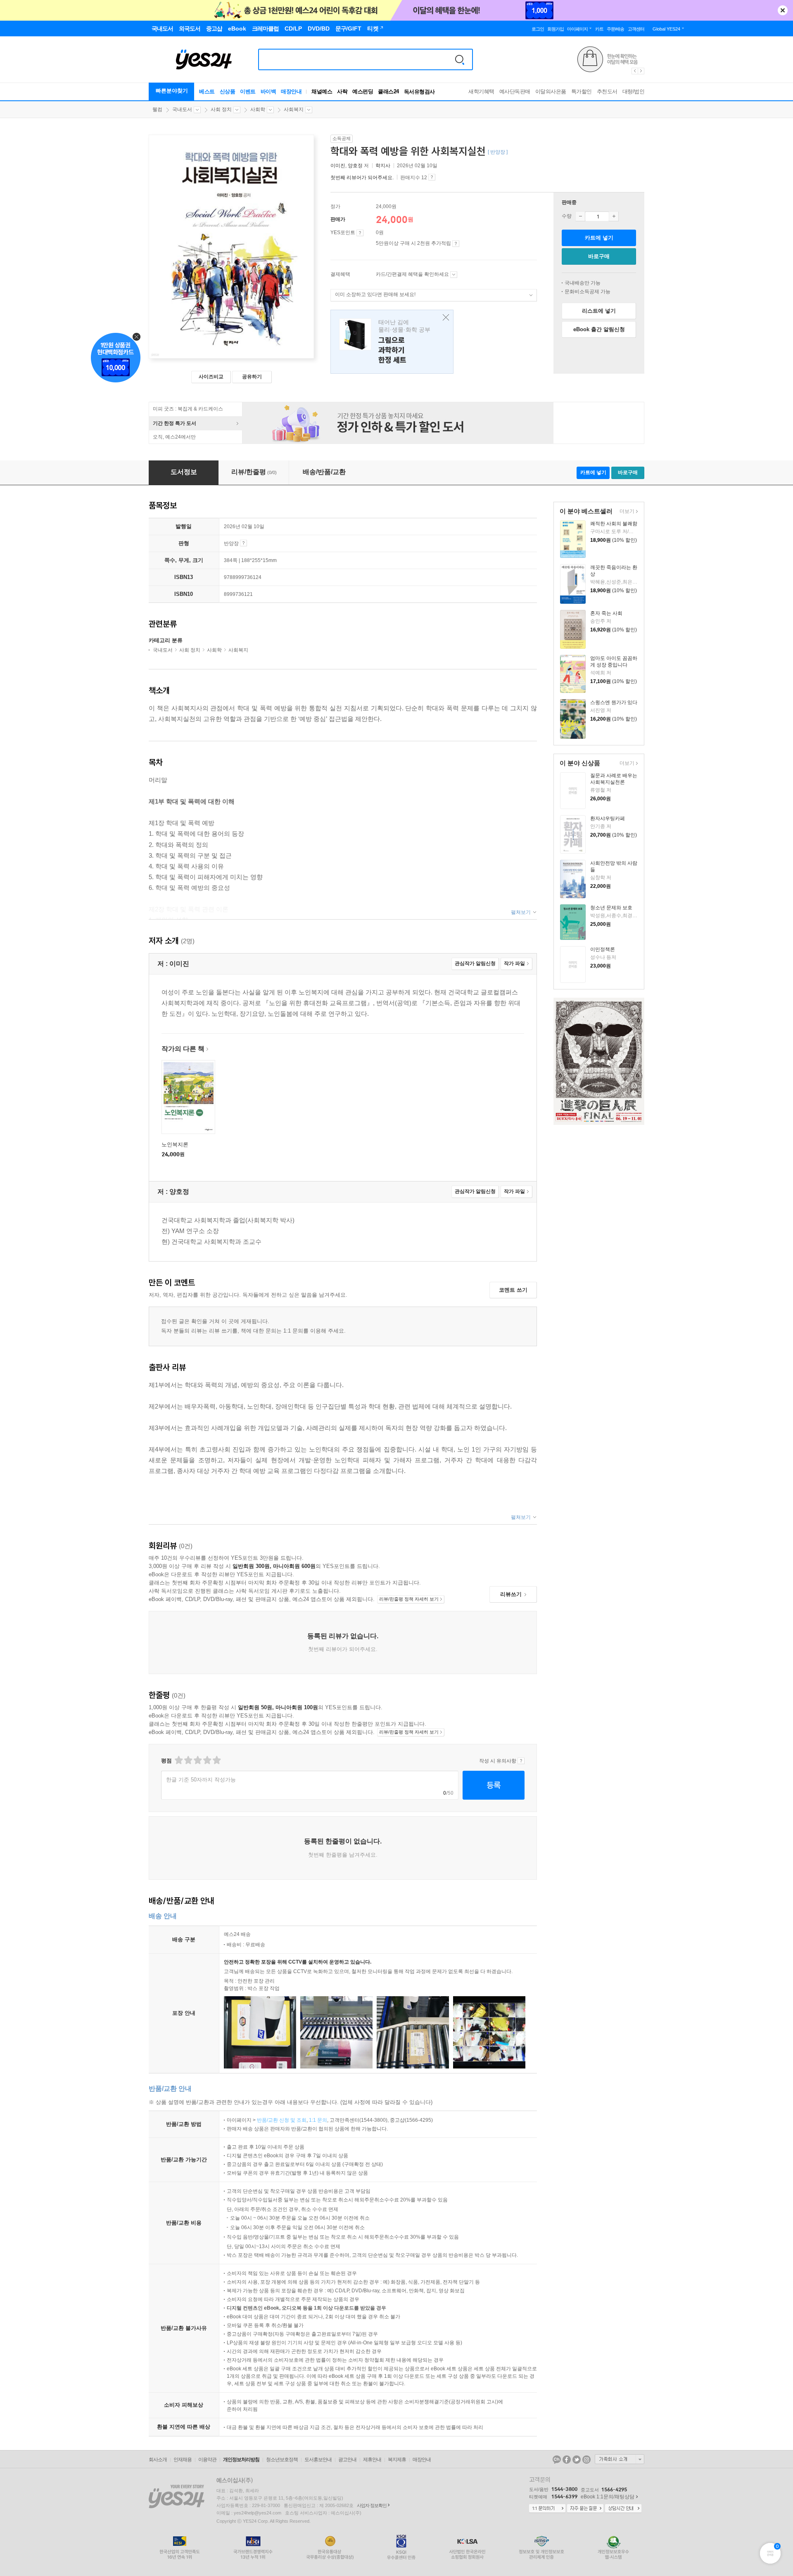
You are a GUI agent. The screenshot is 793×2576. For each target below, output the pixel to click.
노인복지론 (175, 1144)
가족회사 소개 (620, 2459)
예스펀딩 (363, 91)
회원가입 (556, 29)
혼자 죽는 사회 (606, 613)
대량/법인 (634, 91)
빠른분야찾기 (172, 91)
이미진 (338, 166)
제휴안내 (372, 2460)
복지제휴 (397, 2460)
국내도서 (182, 109)
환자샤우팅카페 (608, 818)
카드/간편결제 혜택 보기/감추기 (454, 275)
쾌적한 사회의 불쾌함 (614, 524)
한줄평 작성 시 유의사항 (521, 1761)
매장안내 (291, 91)
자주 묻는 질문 (585, 2509)
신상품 (228, 91)
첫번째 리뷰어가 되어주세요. (362, 178)
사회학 (258, 109)
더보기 (626, 512)
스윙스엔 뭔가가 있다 (614, 702)
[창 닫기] (444, 318)
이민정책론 (603, 949)
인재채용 (183, 2460)
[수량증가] (614, 216)
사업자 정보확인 (372, 2505)
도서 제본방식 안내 (243, 543)
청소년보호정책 (282, 2460)
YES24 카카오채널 (557, 2460)
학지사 (383, 166)
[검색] (460, 59)
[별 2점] (178, 1760)
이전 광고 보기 (634, 71)
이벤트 (248, 91)
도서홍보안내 (318, 2460)
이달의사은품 (551, 91)
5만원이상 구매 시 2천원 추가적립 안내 (456, 244)
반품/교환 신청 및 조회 (282, 2120)
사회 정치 (221, 109)
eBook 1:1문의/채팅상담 (608, 2497)
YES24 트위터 (577, 2460)
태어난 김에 (392, 342)
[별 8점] (207, 1760)
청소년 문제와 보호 (611, 908)
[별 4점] (188, 1760)
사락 (342, 91)
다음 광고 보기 (641, 71)
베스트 (207, 91)
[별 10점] (216, 1760)
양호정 (355, 166)
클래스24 (388, 91)
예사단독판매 (515, 91)
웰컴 (157, 109)
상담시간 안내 (623, 2509)
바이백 (268, 91)
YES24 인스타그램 (586, 2460)
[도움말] (360, 233)
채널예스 (322, 91)
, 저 (350, 166)
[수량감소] (580, 216)
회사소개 (158, 2460)
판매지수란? (432, 177)
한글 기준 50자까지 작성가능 (201, 1780)
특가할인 (582, 91)
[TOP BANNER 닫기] (783, 10)
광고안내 (347, 2460)
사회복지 (294, 109)
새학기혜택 (481, 91)
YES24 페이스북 (567, 2460)
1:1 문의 (318, 2120)
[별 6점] (197, 1760)
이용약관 (207, 2460)
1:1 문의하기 (547, 2509)
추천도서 (607, 91)
